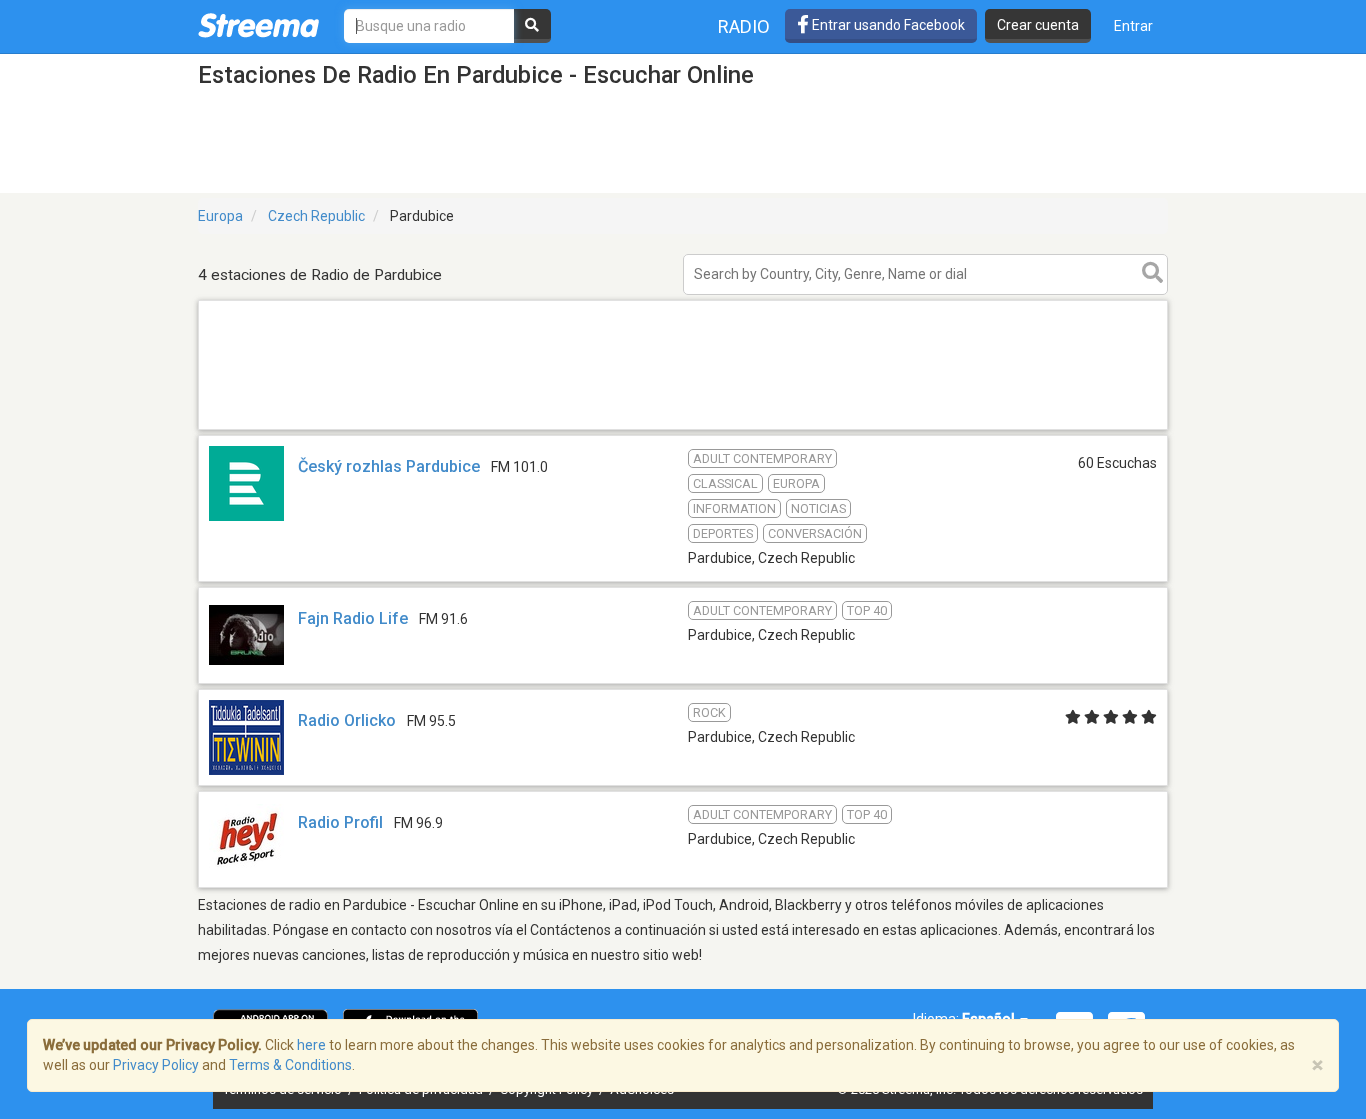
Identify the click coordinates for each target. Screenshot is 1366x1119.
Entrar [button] (1133, 26)
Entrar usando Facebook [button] (887, 25)
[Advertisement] (683, 428)
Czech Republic (316, 216)
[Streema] (258, 25)
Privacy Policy (156, 1065)
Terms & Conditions (290, 1065)
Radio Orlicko (347, 720)
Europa (220, 216)
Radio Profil (340, 822)
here (311, 1045)
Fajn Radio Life (353, 618)
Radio (744, 26)
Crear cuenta (1038, 25)
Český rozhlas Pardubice (389, 466)
